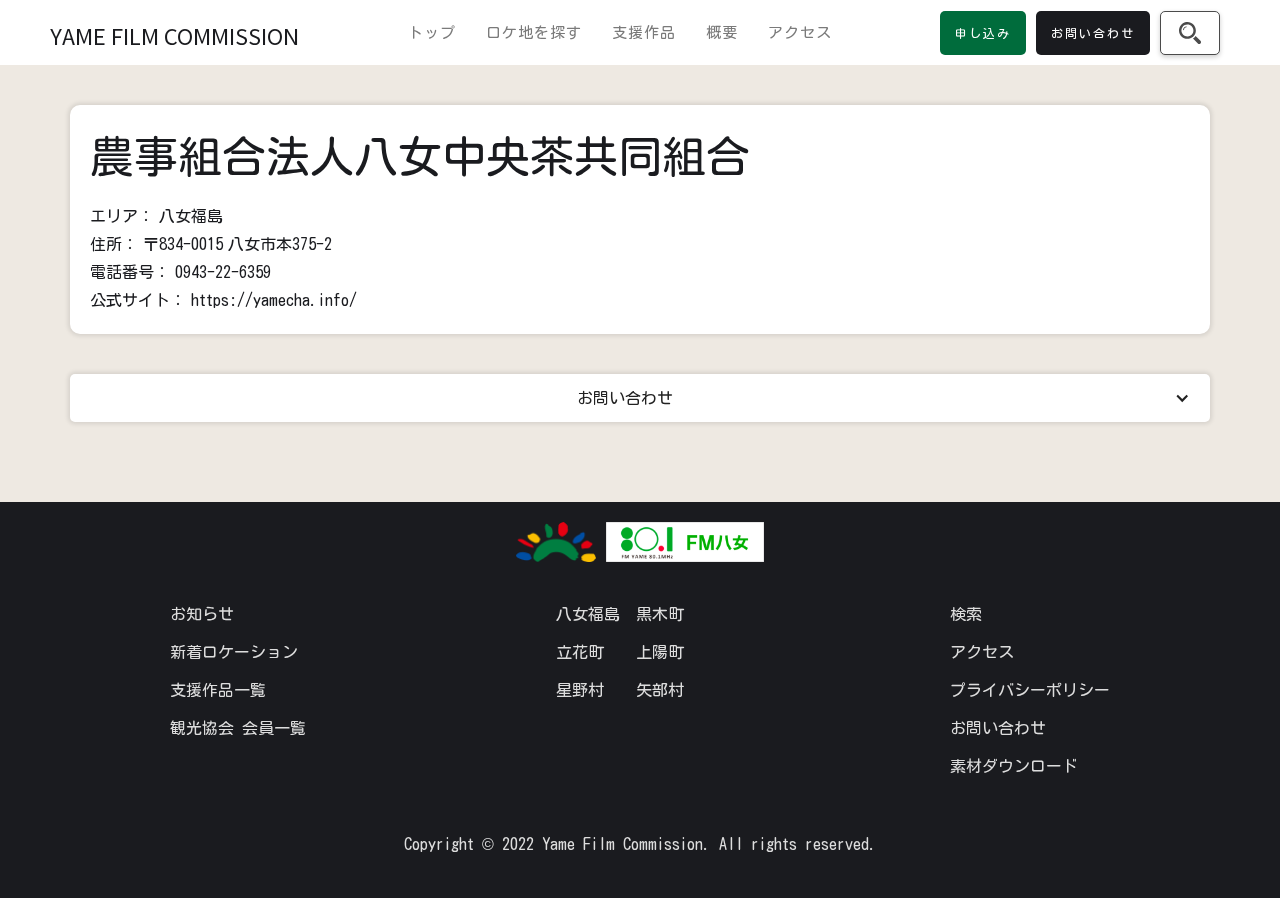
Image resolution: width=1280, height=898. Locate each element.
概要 (722, 32)
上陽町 (660, 652)
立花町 (580, 652)
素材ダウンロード (1014, 766)
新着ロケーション (234, 652)
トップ (432, 32)
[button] (640, 398)
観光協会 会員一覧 (238, 728)
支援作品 (644, 32)
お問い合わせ (998, 728)
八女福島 (588, 614)
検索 (966, 614)
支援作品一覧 (218, 690)
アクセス (800, 32)
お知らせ (202, 614)
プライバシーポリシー (1030, 690)
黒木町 (660, 614)
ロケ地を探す (534, 32)
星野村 (580, 690)
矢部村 (660, 690)
